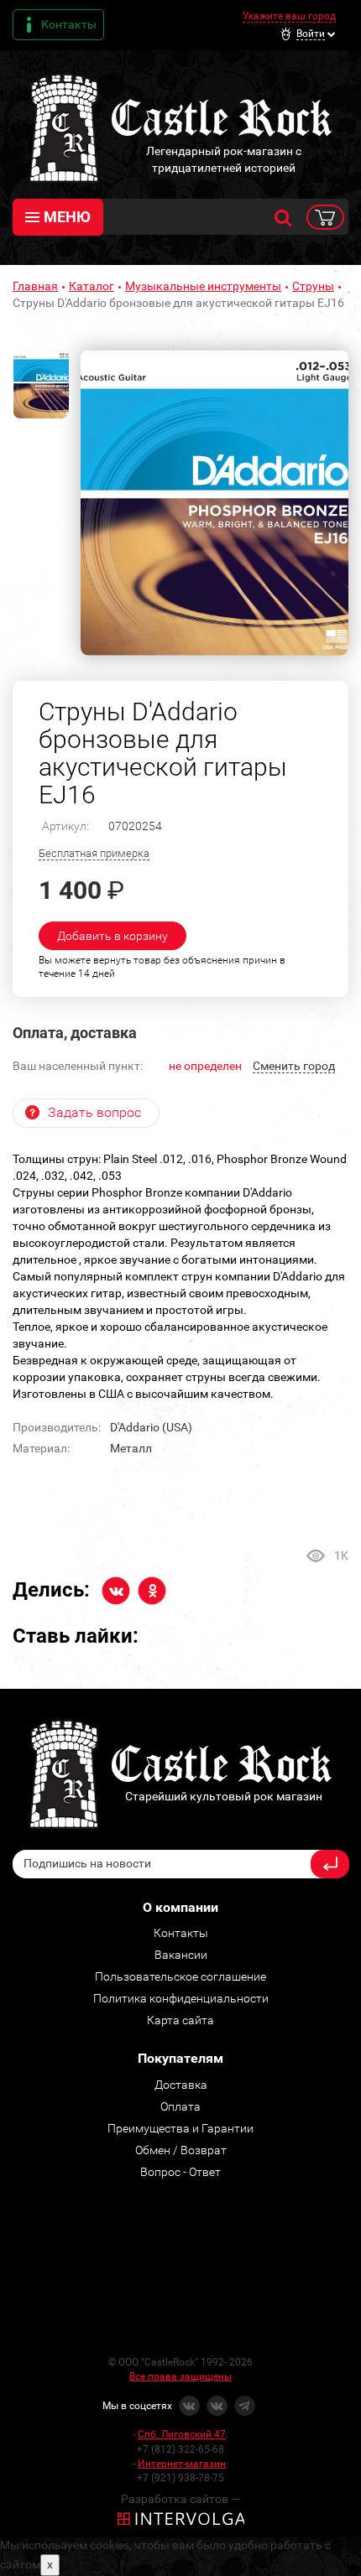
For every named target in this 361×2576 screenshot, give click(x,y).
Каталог (92, 286)
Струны (313, 286)
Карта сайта (180, 2020)
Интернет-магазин (182, 2464)
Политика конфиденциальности (181, 1998)
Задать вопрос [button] (94, 1112)
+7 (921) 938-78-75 (180, 2478)
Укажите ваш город (289, 16)
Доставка (181, 2085)
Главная (35, 286)
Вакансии (181, 1955)
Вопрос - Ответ (180, 2172)
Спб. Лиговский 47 (182, 2434)
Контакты (69, 24)
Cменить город (294, 1066)
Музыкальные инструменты (203, 286)
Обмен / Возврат (181, 2150)
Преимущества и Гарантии (180, 2128)
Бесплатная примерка (94, 853)
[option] (215, 503)
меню (67, 217)
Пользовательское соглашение (180, 1976)
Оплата (180, 2106)
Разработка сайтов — (180, 2499)
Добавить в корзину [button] (112, 936)
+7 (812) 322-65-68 (180, 2449)
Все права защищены (180, 2376)
